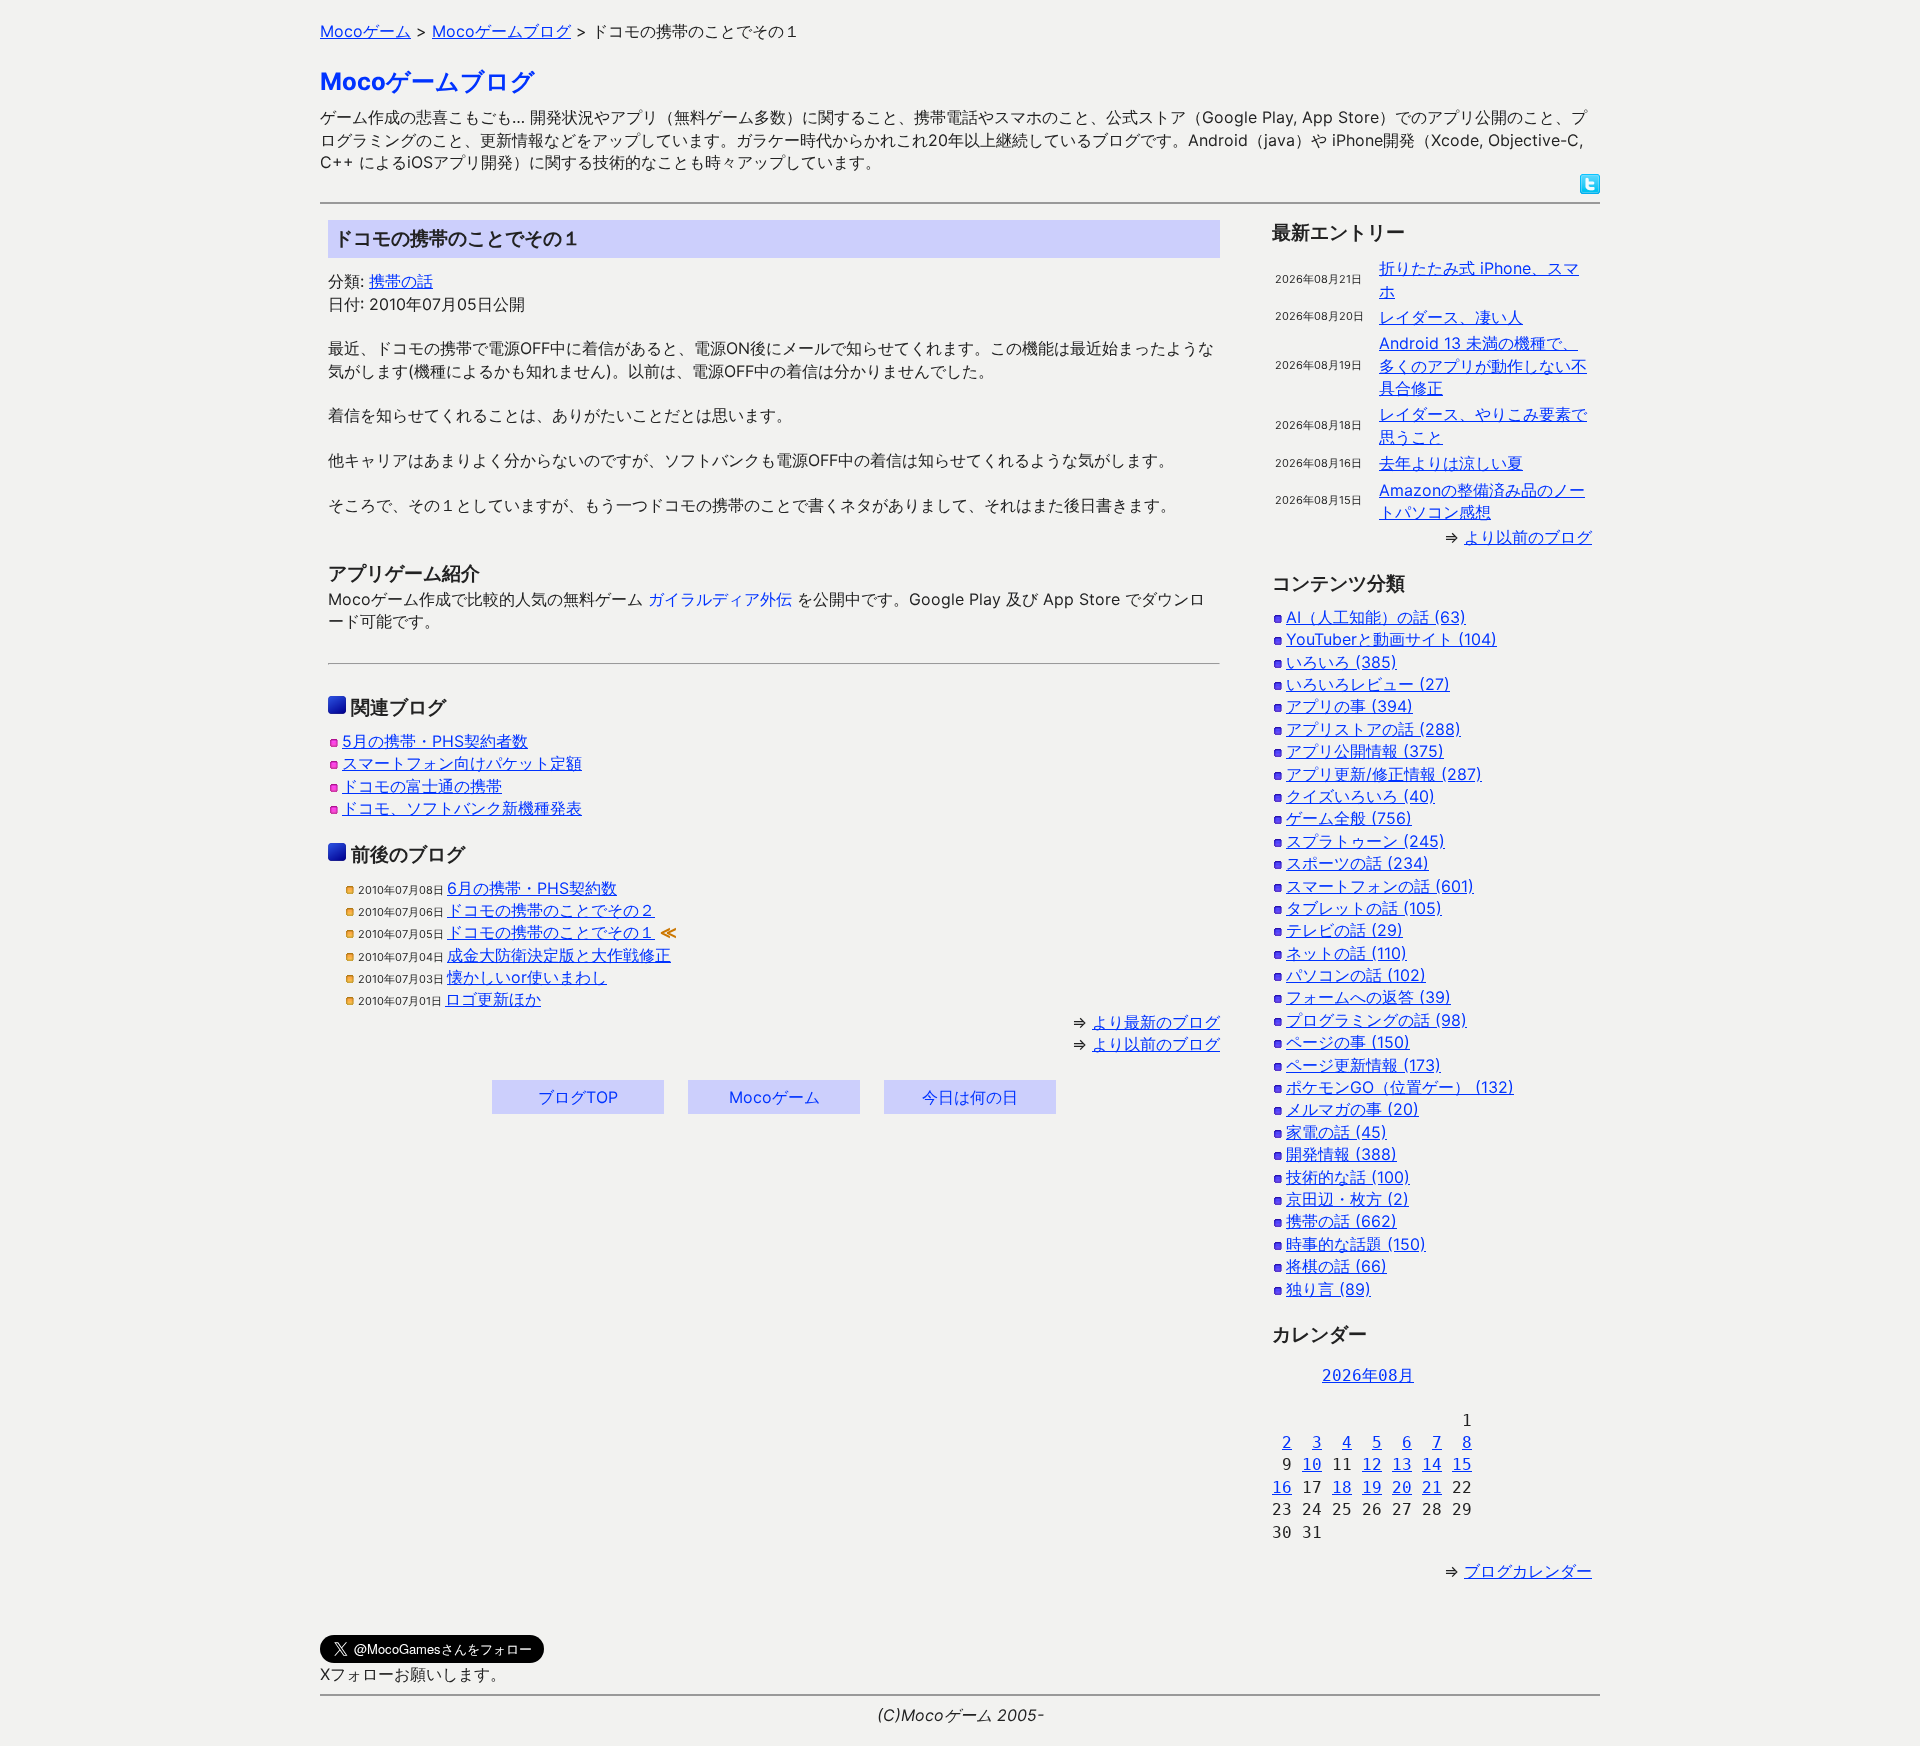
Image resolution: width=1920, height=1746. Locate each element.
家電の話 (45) (1336, 1132)
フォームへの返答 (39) (1368, 997)
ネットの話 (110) (1346, 953)
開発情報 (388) (1341, 1154)
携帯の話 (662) (1341, 1221)
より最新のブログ (1156, 1022)
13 (1402, 1464)
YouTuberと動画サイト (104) (1391, 639)
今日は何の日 (970, 1097)
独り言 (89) (1328, 1289)
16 (1282, 1487)
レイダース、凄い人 (1451, 317)
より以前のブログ (1156, 1044)
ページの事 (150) (1348, 1042)
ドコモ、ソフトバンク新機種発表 (462, 808)
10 (1312, 1464)
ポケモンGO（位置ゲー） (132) (1400, 1087)
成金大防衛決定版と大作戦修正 (559, 955)
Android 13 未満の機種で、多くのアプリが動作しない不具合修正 (1483, 365)
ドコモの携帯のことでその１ (551, 932)
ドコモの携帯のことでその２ (551, 910)
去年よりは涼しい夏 (1451, 463)
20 (1402, 1487)
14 (1432, 1464)
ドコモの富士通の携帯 (422, 786)
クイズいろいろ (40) (1360, 796)
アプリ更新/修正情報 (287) (1384, 774)
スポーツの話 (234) (1357, 863)
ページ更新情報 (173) (1363, 1065)
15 (1462, 1464)
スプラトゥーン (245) (1365, 841)
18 (1342, 1487)
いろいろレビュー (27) (1368, 684)
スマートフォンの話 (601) (1380, 886)
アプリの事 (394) (1349, 706)
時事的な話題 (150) (1356, 1244)
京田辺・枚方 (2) (1347, 1199)
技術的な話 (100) (1348, 1177)
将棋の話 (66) (1336, 1266)
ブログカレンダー (1528, 1571)
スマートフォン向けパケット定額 (462, 763)
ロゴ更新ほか (493, 999)
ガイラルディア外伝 (720, 599)
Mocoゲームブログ (427, 81)
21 (1432, 1487)
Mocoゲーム (774, 1097)
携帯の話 (401, 281)
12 (1372, 1464)
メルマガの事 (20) (1352, 1109)
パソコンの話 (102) (1356, 975)
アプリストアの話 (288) (1373, 729)
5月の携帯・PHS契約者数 (435, 741)
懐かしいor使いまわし (527, 977)
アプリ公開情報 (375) (1365, 751)
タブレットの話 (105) (1364, 908)
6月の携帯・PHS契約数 (532, 888)
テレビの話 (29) (1344, 930)
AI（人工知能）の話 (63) (1376, 617)
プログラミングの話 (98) (1376, 1020)
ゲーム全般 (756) (1349, 818)
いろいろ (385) (1341, 662)
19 (1372, 1487)
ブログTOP (578, 1097)
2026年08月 (1368, 1375)
